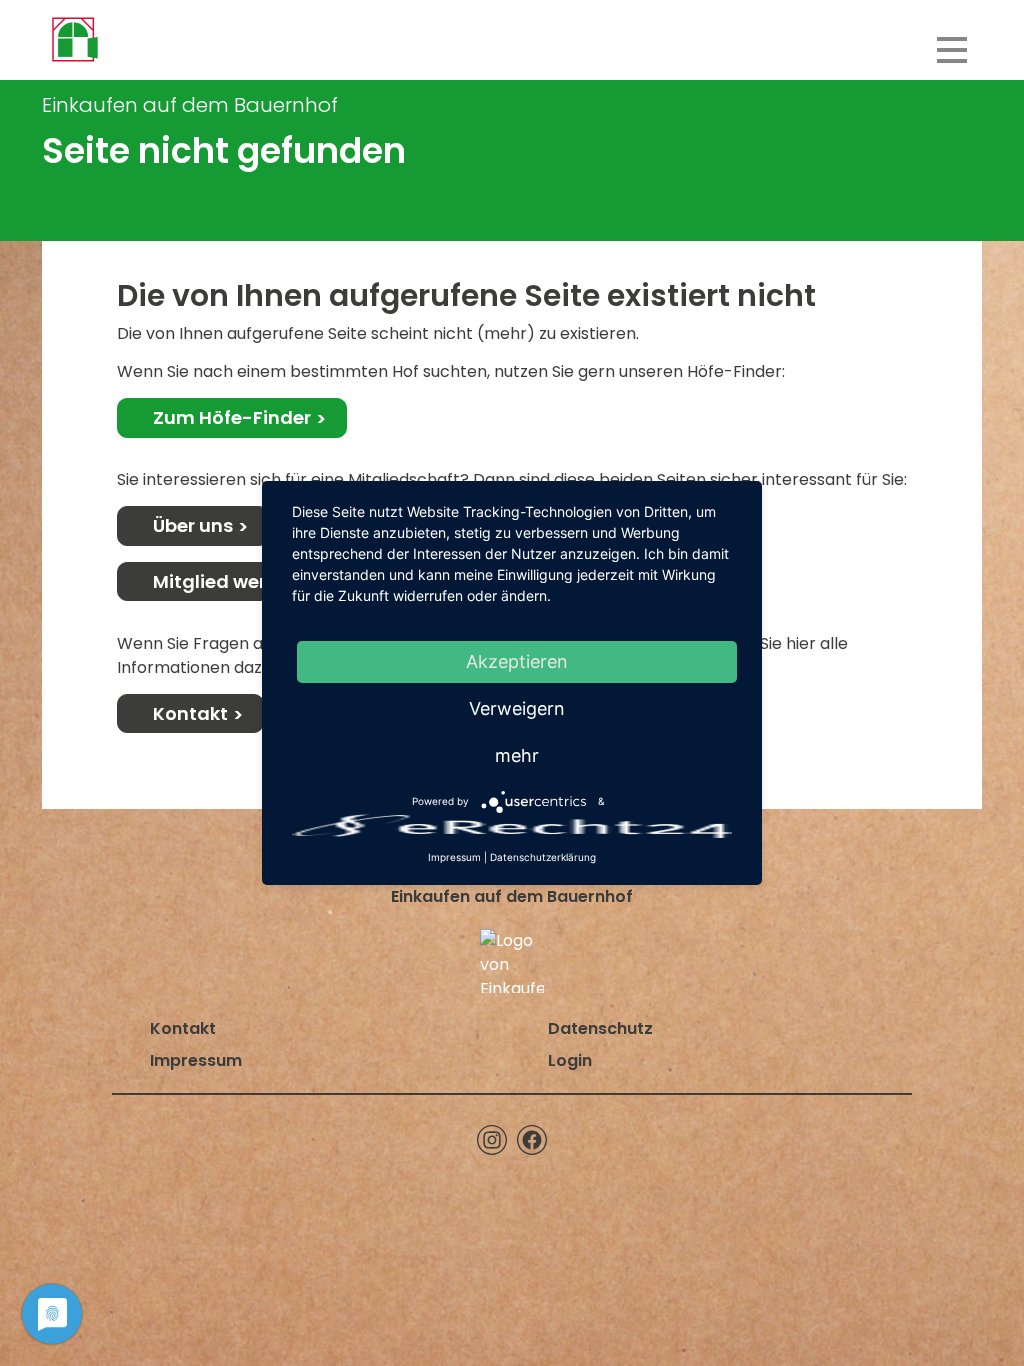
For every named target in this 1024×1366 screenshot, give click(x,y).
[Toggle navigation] (952, 50)
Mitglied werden (227, 581)
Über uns (193, 525)
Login (570, 1060)
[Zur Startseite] (74, 40)
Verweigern (517, 708)
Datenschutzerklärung (543, 857)
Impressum (196, 1060)
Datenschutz (600, 1028)
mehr (517, 755)
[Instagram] (492, 1140)
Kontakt (190, 713)
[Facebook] (532, 1140)
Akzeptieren (517, 661)
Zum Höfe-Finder (232, 417)
